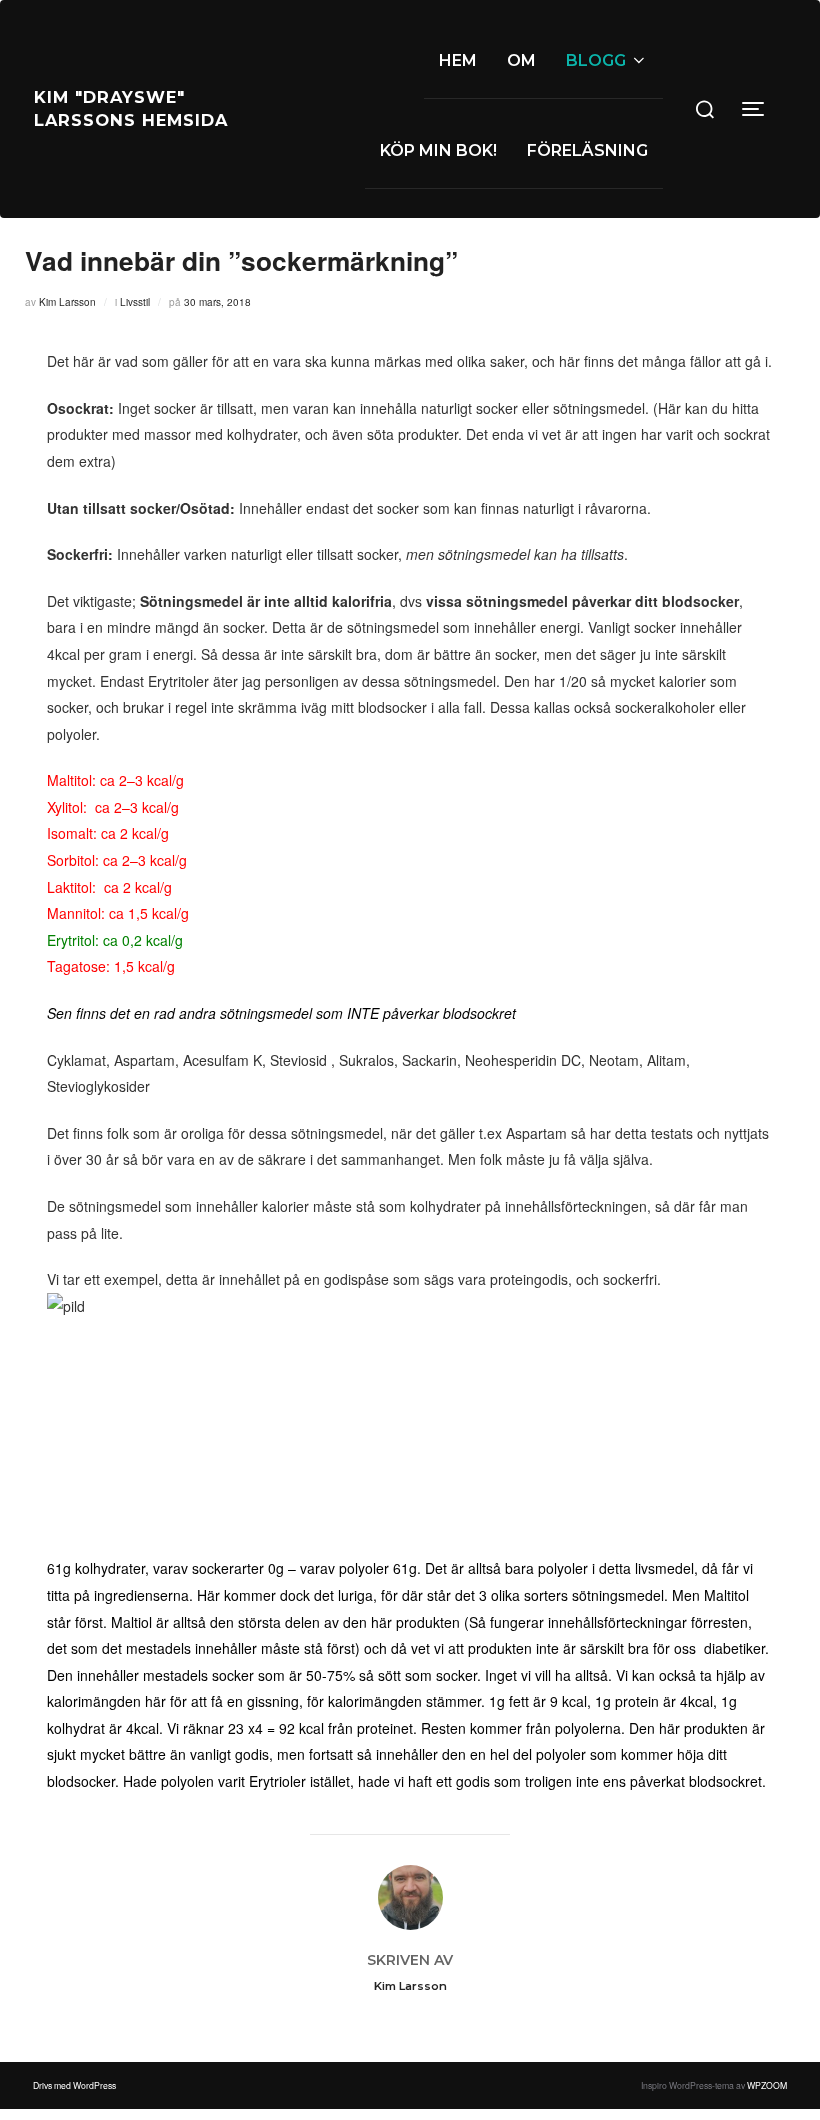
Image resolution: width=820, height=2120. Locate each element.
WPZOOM (767, 2085)
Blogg (596, 60)
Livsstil (135, 302)
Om (521, 60)
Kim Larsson (67, 302)
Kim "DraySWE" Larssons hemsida (131, 108)
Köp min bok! (438, 150)
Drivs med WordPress (74, 2085)
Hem (458, 60)
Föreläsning (587, 150)
